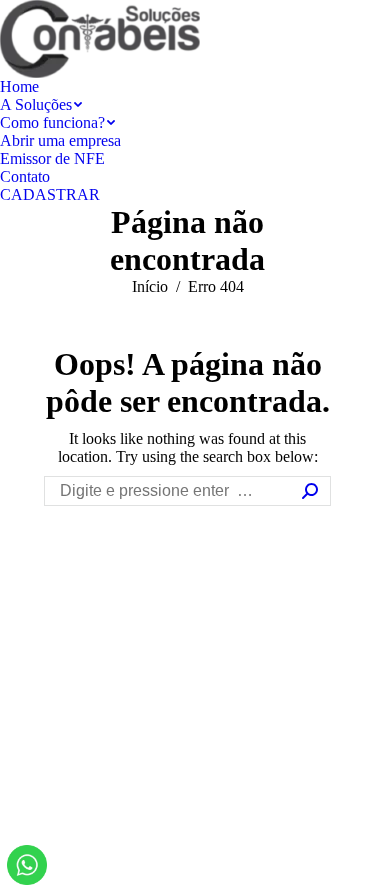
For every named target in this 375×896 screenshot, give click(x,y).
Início (150, 286)
